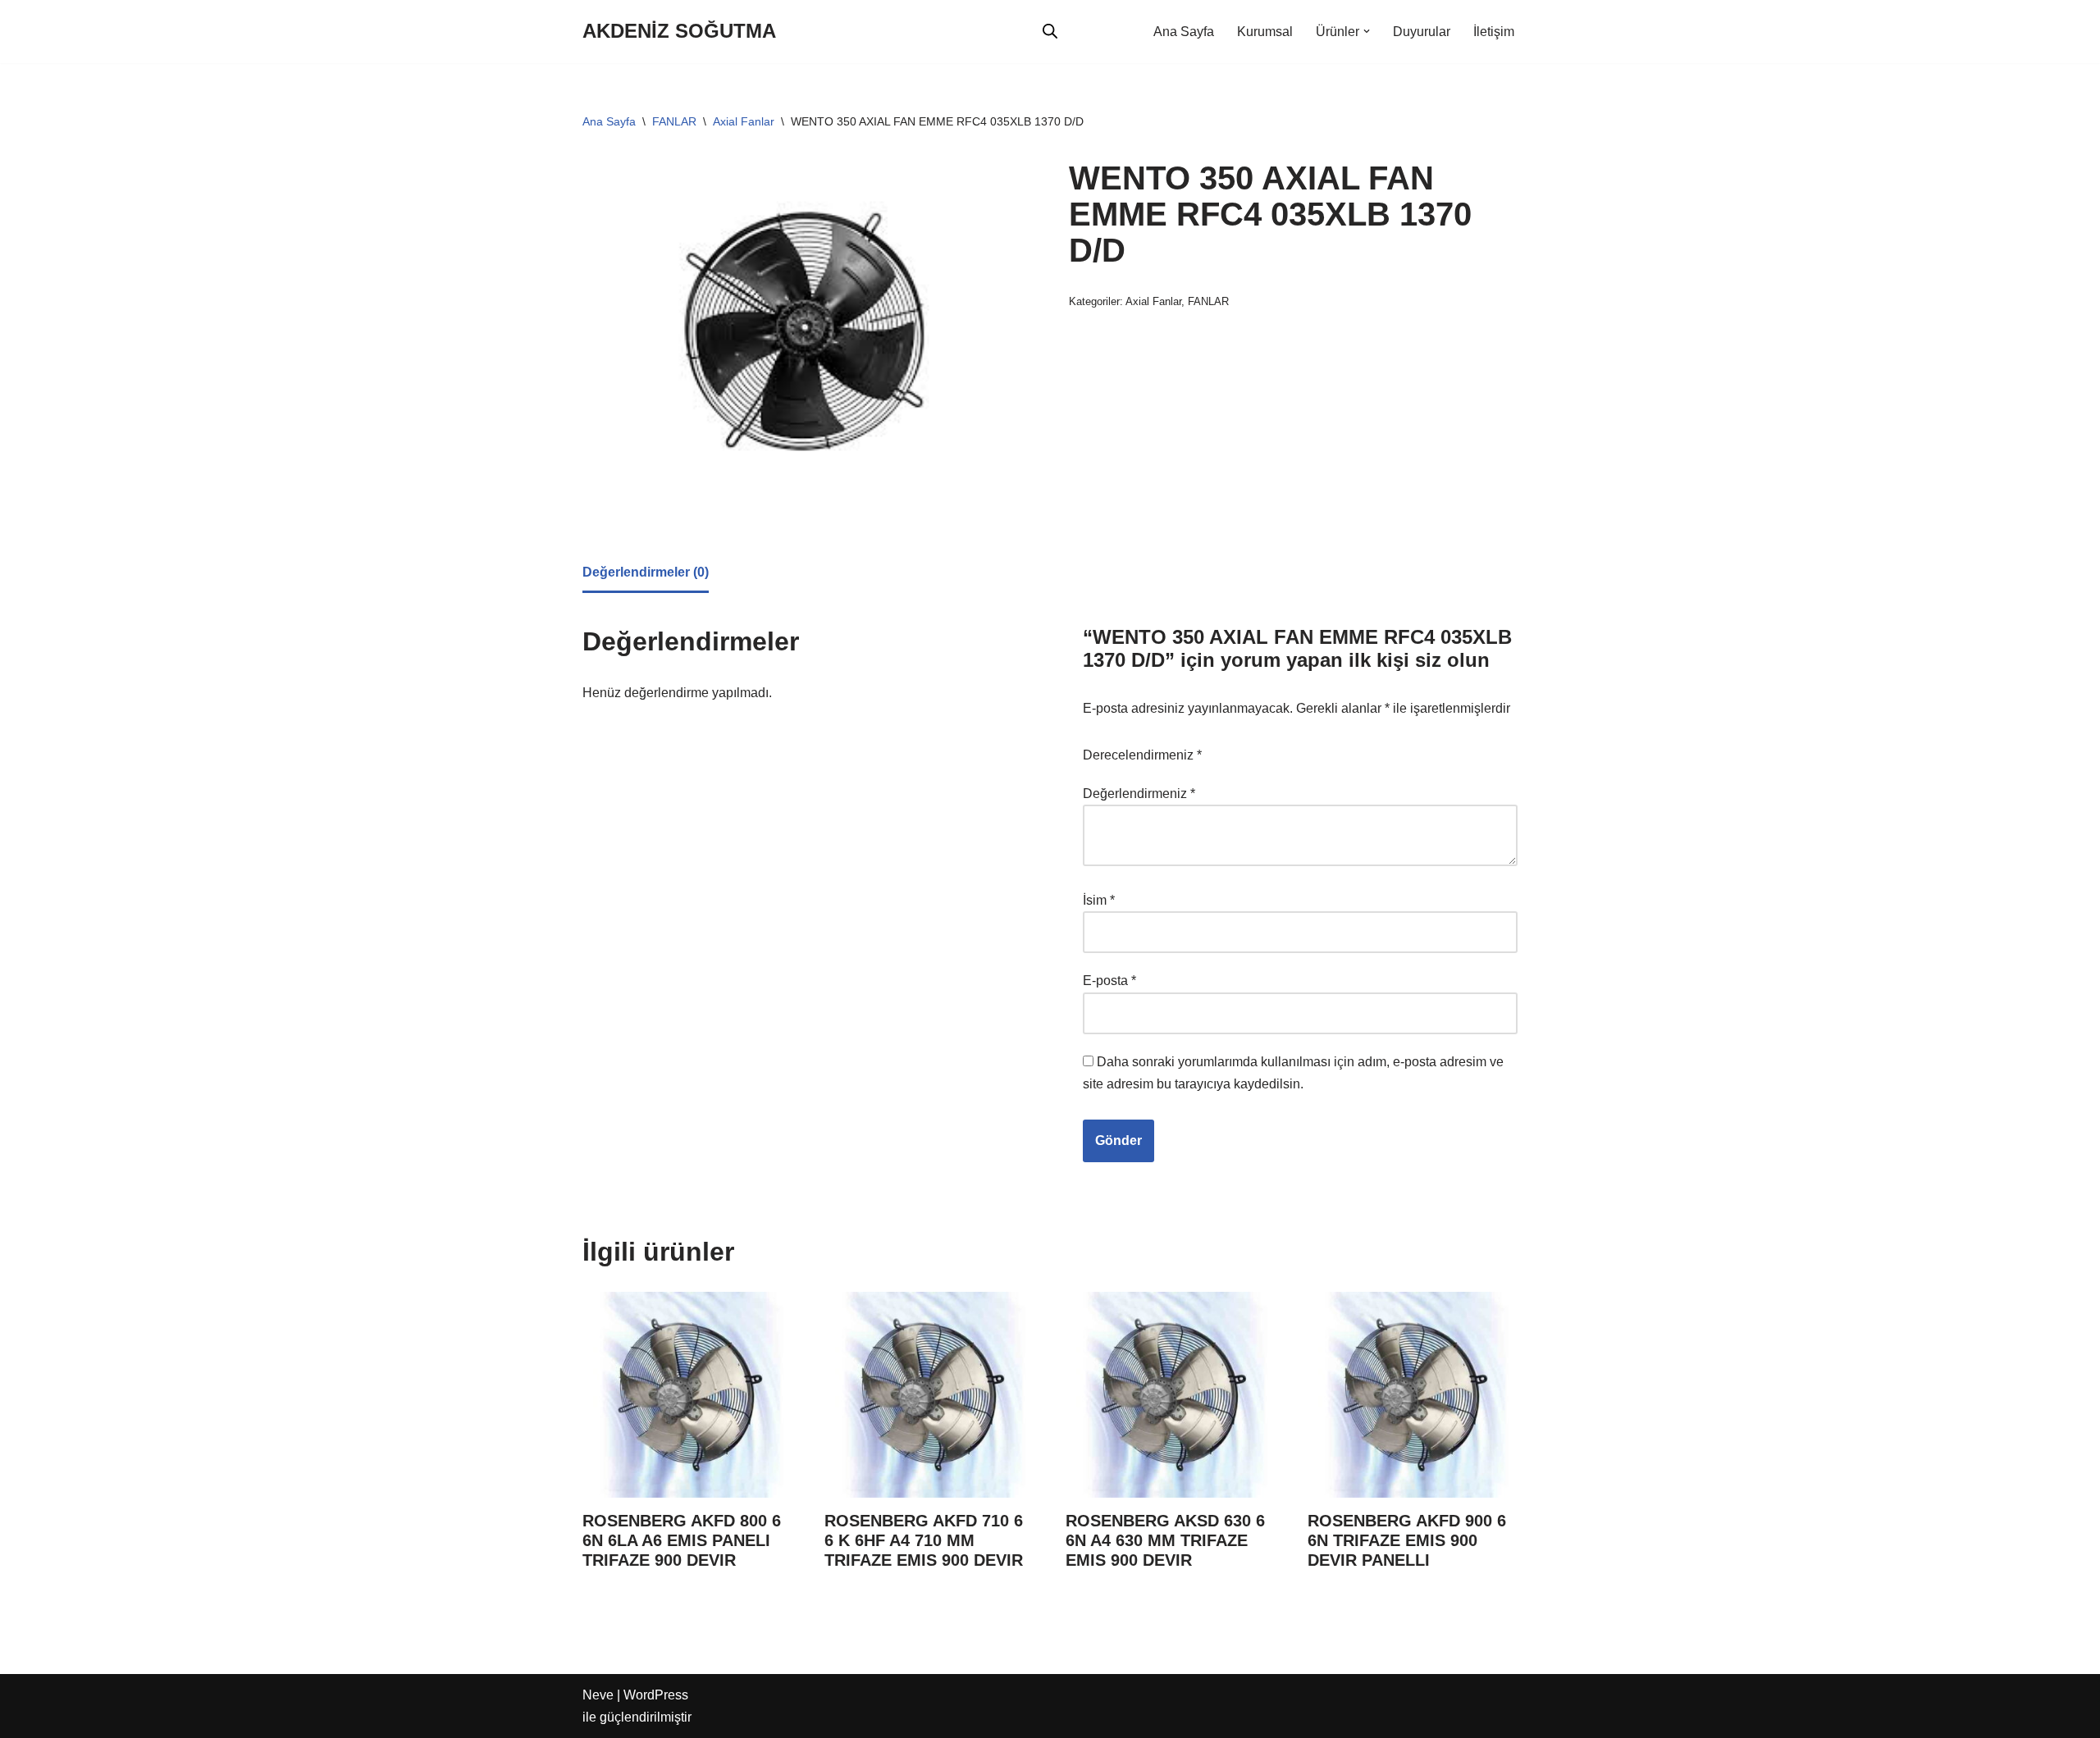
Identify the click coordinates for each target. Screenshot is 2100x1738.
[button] (1367, 31)
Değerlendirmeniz (1139, 794)
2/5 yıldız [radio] (1267, 746)
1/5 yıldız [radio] (1244, 746)
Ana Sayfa (1184, 32)
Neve (598, 1695)
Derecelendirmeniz (1142, 755)
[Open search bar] (1050, 31)
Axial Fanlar (744, 121)
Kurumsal (1265, 32)
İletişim (1494, 32)
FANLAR (674, 121)
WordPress (656, 1695)
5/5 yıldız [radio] (1336, 746)
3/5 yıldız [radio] (1290, 746)
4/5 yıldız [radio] (1313, 746)
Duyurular (1422, 32)
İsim (1099, 900)
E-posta (1109, 981)
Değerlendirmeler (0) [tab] (646, 572)
